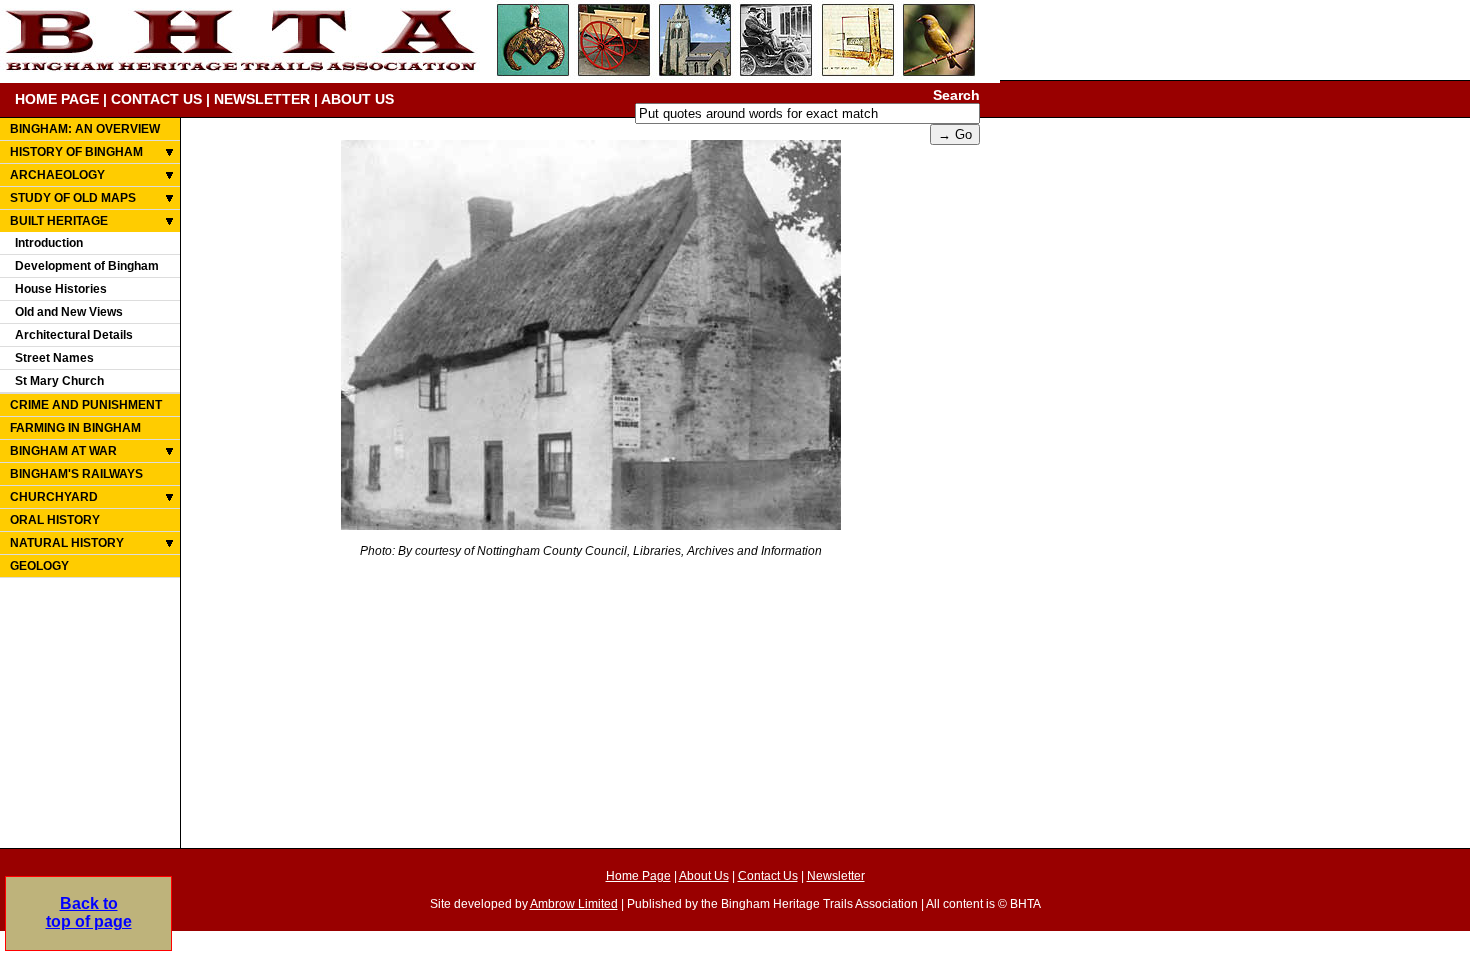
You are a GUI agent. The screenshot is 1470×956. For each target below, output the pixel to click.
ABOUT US (357, 99)
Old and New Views (69, 312)
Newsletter (836, 876)
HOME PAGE (57, 99)
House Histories (61, 289)
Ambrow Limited (574, 904)
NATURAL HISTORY (67, 543)
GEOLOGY (39, 566)
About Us (704, 876)
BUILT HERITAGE (59, 221)
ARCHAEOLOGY (57, 175)
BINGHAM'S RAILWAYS (76, 474)
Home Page (638, 876)
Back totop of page (89, 912)
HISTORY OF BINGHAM (76, 152)
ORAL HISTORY (55, 520)
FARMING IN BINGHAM (75, 428)
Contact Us (768, 876)
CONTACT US (156, 99)
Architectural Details (74, 335)
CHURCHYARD (54, 497)
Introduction (49, 243)
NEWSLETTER (262, 99)
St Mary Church (59, 381)
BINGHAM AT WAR (63, 451)
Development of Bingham (87, 266)
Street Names (54, 358)
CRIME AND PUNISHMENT (86, 405)
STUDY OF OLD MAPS (73, 198)
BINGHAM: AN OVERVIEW (85, 129)
